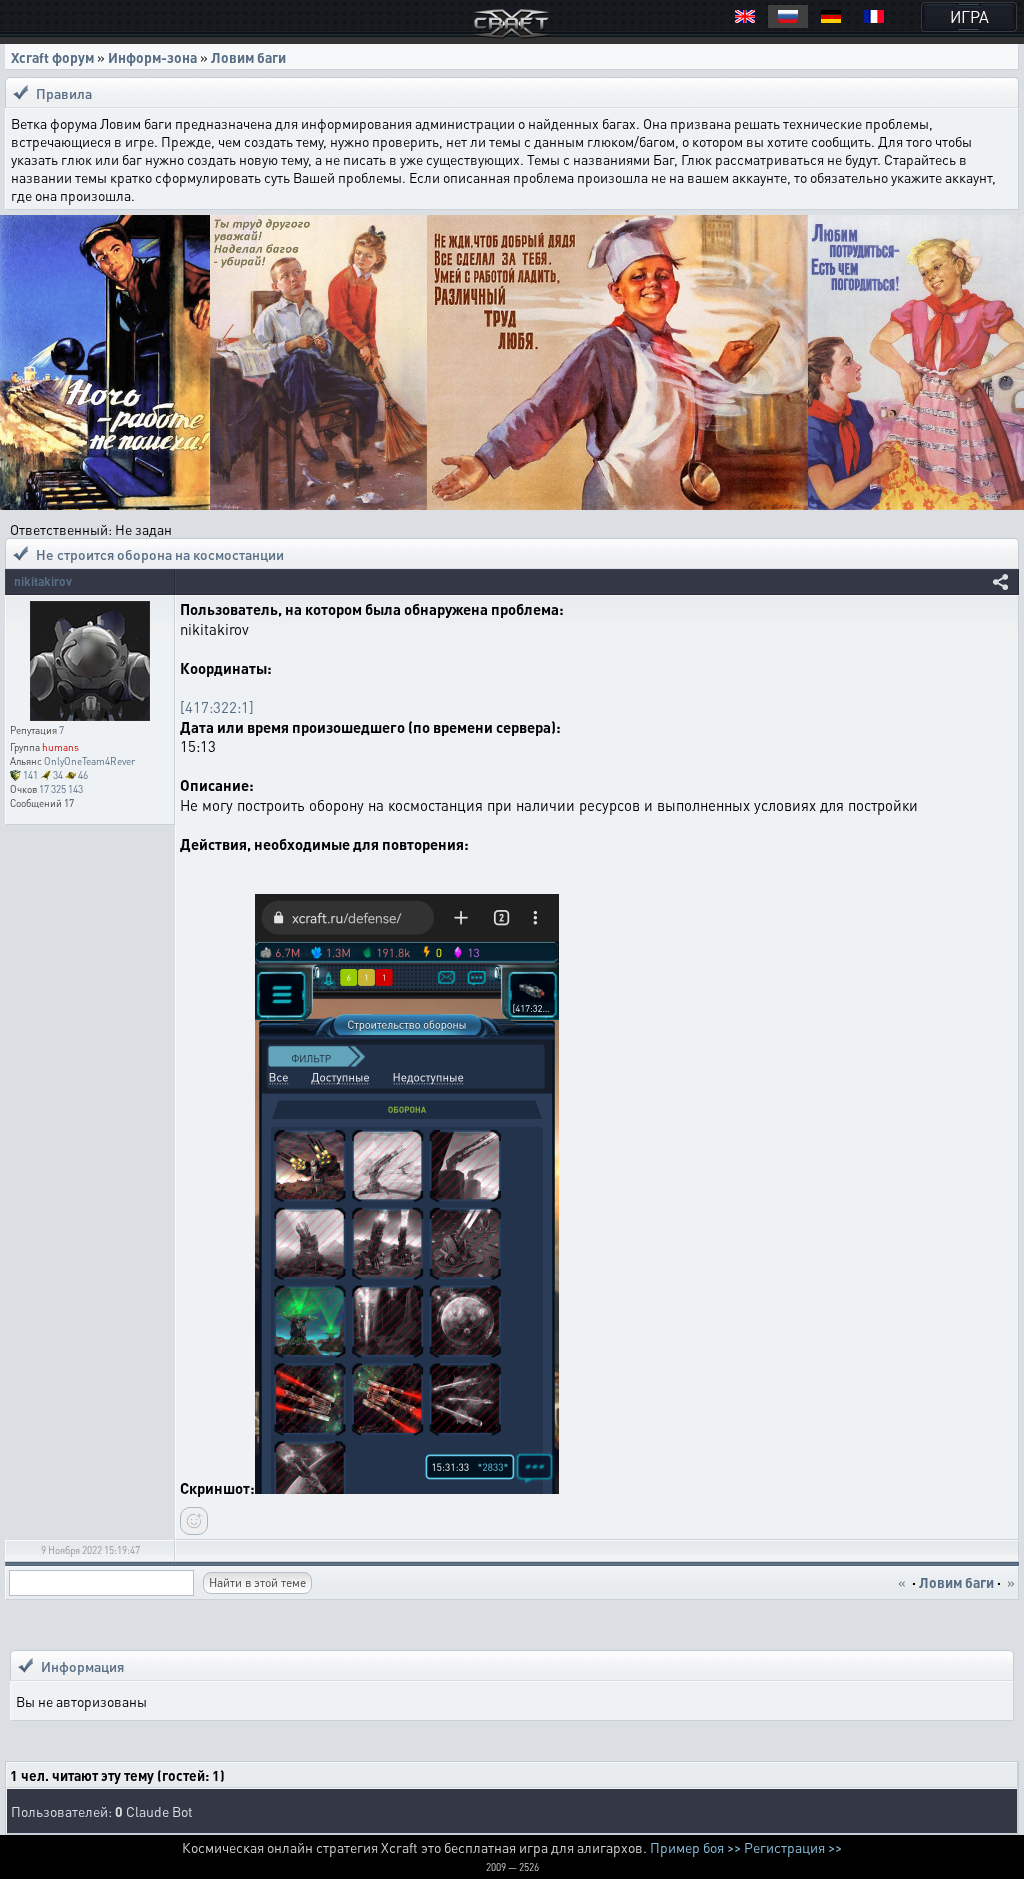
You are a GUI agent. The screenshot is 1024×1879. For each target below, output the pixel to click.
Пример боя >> (695, 1847)
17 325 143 (61, 789)
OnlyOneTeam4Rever (89, 761)
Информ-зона (152, 57)
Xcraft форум (52, 57)
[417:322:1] (217, 707)
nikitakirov (43, 581)
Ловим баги (248, 57)
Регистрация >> (793, 1847)
